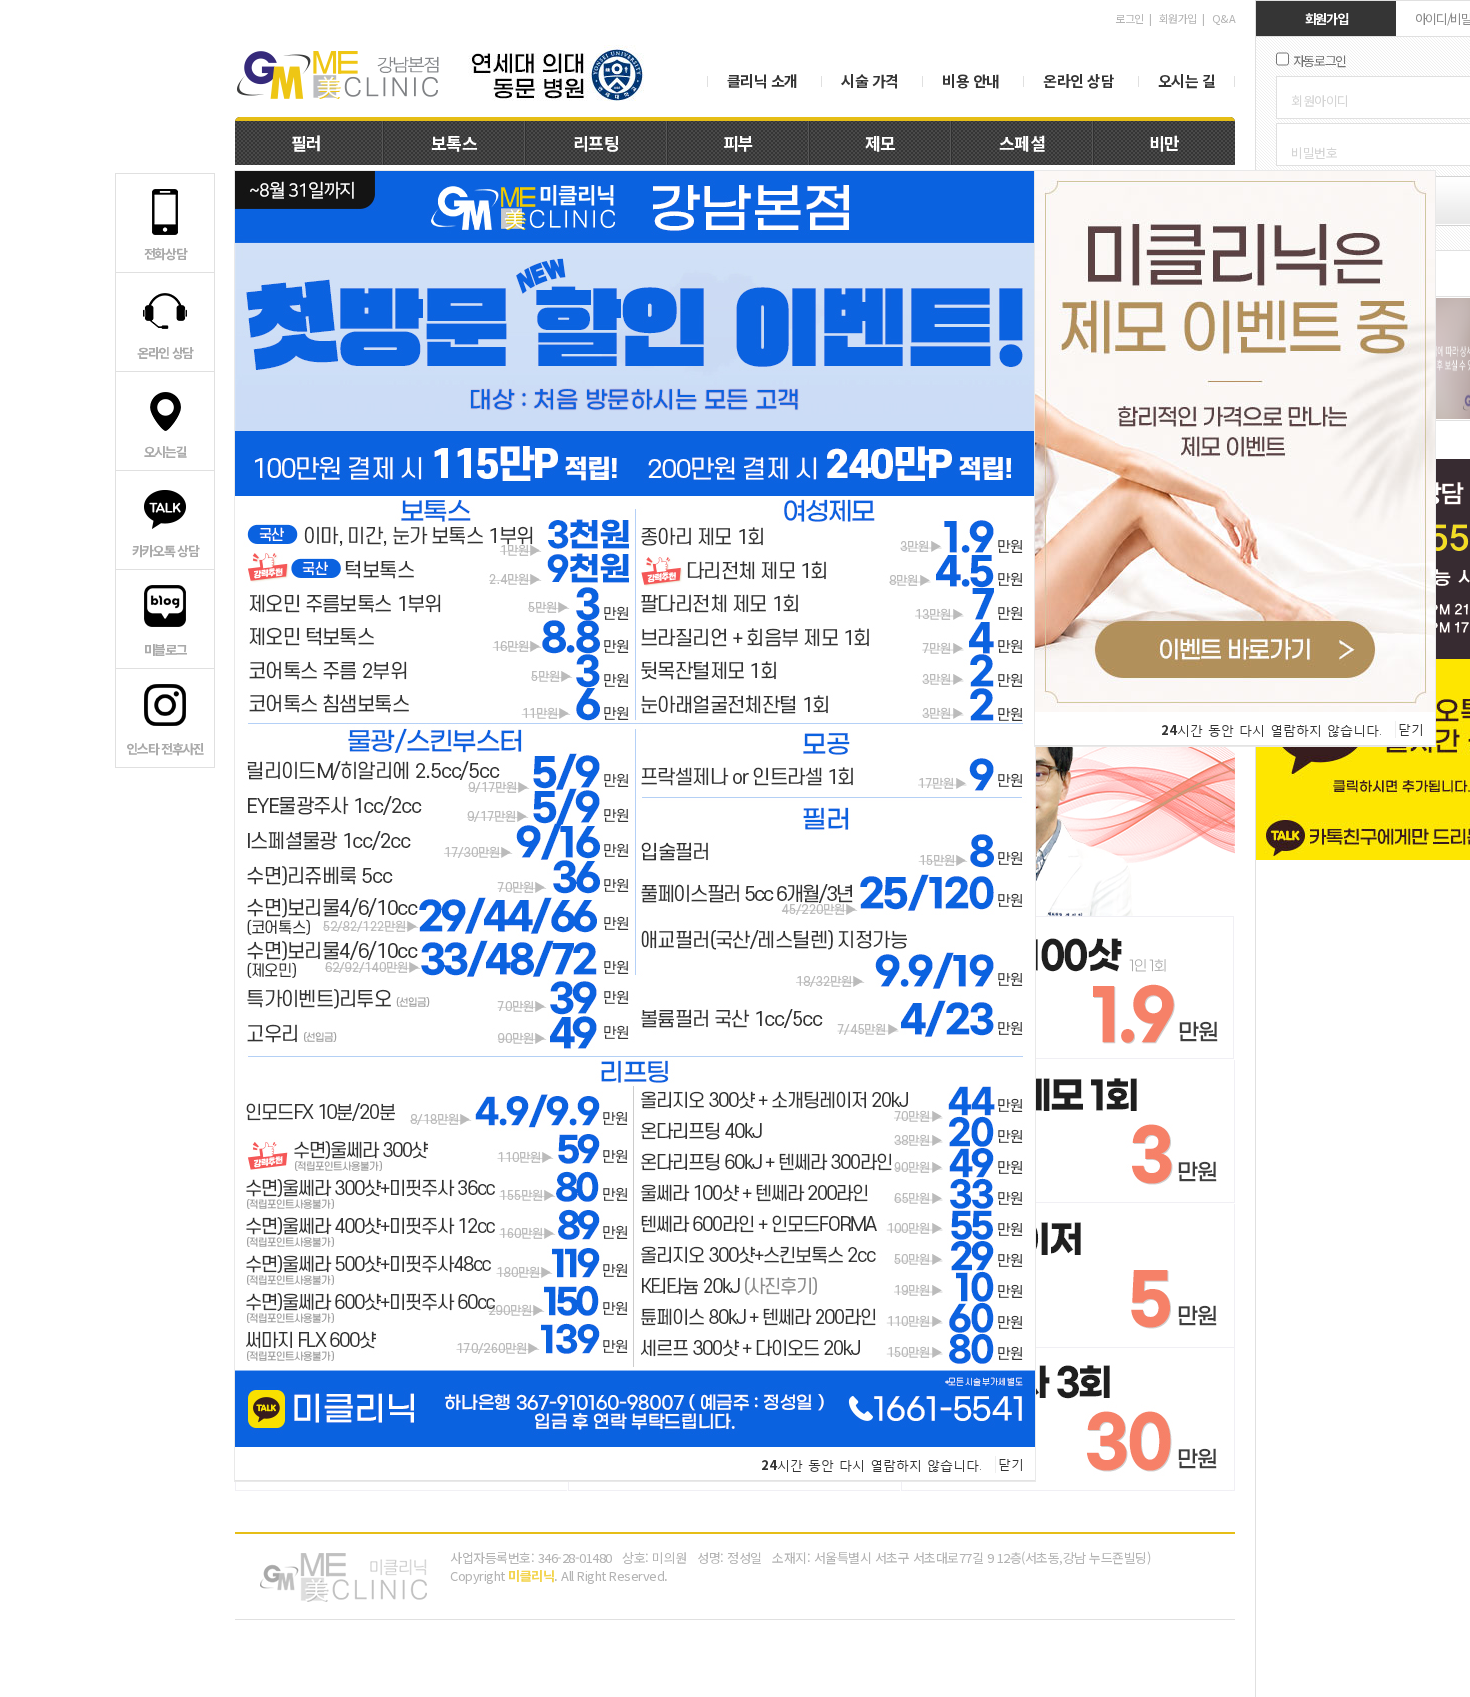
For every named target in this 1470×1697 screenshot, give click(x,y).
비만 (1164, 142)
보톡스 (454, 142)
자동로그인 (1320, 60)
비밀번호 (1314, 152)
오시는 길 (1187, 80)
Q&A (1224, 18)
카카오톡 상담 (165, 550)
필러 (306, 142)
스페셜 (1022, 142)
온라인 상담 (1078, 80)
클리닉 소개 (762, 80)
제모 (880, 142)
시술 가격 (870, 80)
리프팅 (596, 142)
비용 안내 (971, 80)
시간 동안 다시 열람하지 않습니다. (871, 1464)
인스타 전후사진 (165, 748)
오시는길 (165, 451)
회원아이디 (1320, 100)
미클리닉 (337, 75)
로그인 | (1135, 18)
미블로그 (165, 649)
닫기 (1011, 1464)
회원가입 (1178, 18)
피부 (738, 142)
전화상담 (165, 253)
